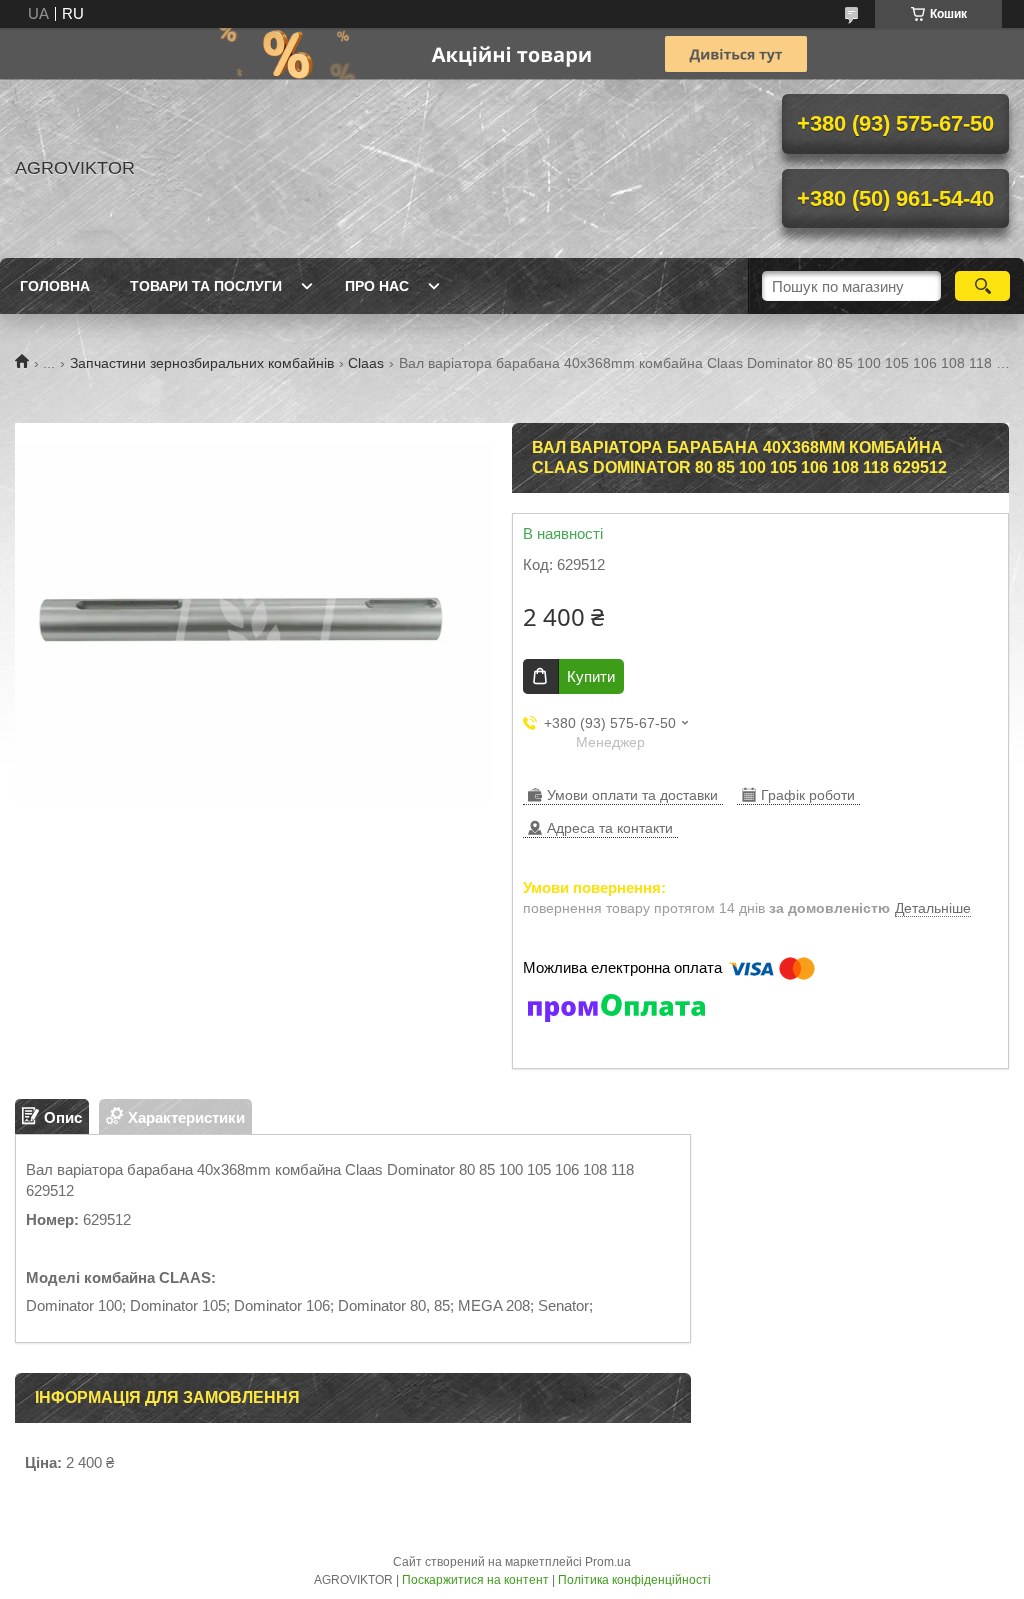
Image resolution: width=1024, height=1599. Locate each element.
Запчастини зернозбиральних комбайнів (202, 363)
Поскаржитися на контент (475, 1580)
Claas (366, 363)
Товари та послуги (206, 286)
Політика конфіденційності (634, 1580)
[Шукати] (982, 286)
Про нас (377, 286)
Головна (55, 286)
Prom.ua (608, 1562)
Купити (591, 676)
